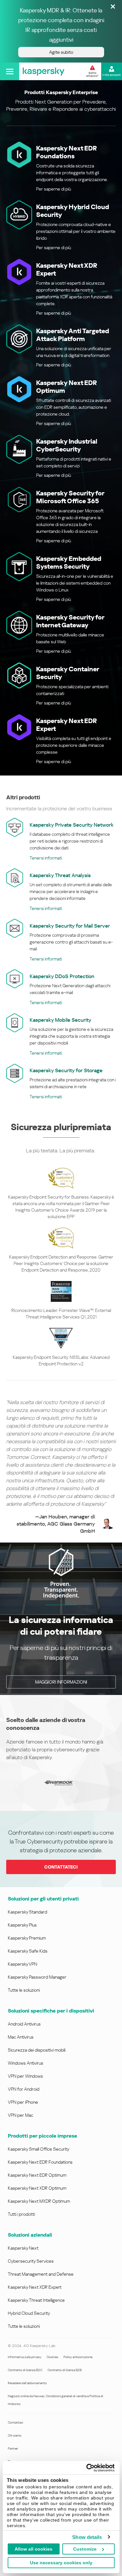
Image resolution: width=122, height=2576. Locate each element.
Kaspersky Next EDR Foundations (67, 152)
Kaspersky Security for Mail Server (70, 926)
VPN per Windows (25, 2076)
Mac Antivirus (21, 2037)
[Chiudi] (113, 7)
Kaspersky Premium (27, 1938)
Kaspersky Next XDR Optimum (37, 2188)
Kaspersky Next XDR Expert (35, 2287)
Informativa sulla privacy (25, 2357)
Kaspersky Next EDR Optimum (37, 2175)
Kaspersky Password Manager (37, 1977)
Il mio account (112, 75)
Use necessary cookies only (61, 2563)
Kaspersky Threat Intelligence (36, 2300)
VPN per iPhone (23, 2102)
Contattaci (15, 2422)
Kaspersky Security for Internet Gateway (70, 621)
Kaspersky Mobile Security (61, 1020)
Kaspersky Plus (22, 1925)
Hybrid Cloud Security (29, 2313)
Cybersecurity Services (31, 2261)
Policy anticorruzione (78, 2357)
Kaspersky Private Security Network (72, 825)
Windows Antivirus (26, 2063)
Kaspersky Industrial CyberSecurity (67, 445)
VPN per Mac (20, 2115)
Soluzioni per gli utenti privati (43, 1899)
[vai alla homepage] (44, 71)
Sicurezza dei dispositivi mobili (37, 2050)
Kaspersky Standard (27, 1912)
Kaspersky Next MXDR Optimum (39, 2201)
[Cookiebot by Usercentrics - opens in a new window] (87, 2468)
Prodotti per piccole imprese (42, 2136)
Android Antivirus (24, 2024)
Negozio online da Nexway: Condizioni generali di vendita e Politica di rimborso (55, 2400)
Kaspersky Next (23, 2248)
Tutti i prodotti (21, 2214)
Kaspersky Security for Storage (66, 1070)
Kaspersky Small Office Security (39, 2149)
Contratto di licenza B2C (25, 2370)
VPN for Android (24, 2089)
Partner (13, 2448)
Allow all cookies (34, 2549)
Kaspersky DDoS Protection (62, 976)
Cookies (52, 2357)
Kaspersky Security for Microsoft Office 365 (70, 497)
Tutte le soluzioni (24, 1990)
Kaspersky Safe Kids (28, 1951)
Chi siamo (15, 2435)
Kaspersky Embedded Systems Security (69, 562)
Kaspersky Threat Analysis (60, 875)
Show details (87, 2537)
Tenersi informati (46, 858)
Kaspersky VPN (22, 1964)
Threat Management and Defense (41, 2274)
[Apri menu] (10, 71)
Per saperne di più (54, 189)
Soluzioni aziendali (30, 2235)
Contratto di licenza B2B (65, 2370)
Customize (85, 2549)
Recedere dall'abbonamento (27, 2383)
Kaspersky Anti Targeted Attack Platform (73, 335)
